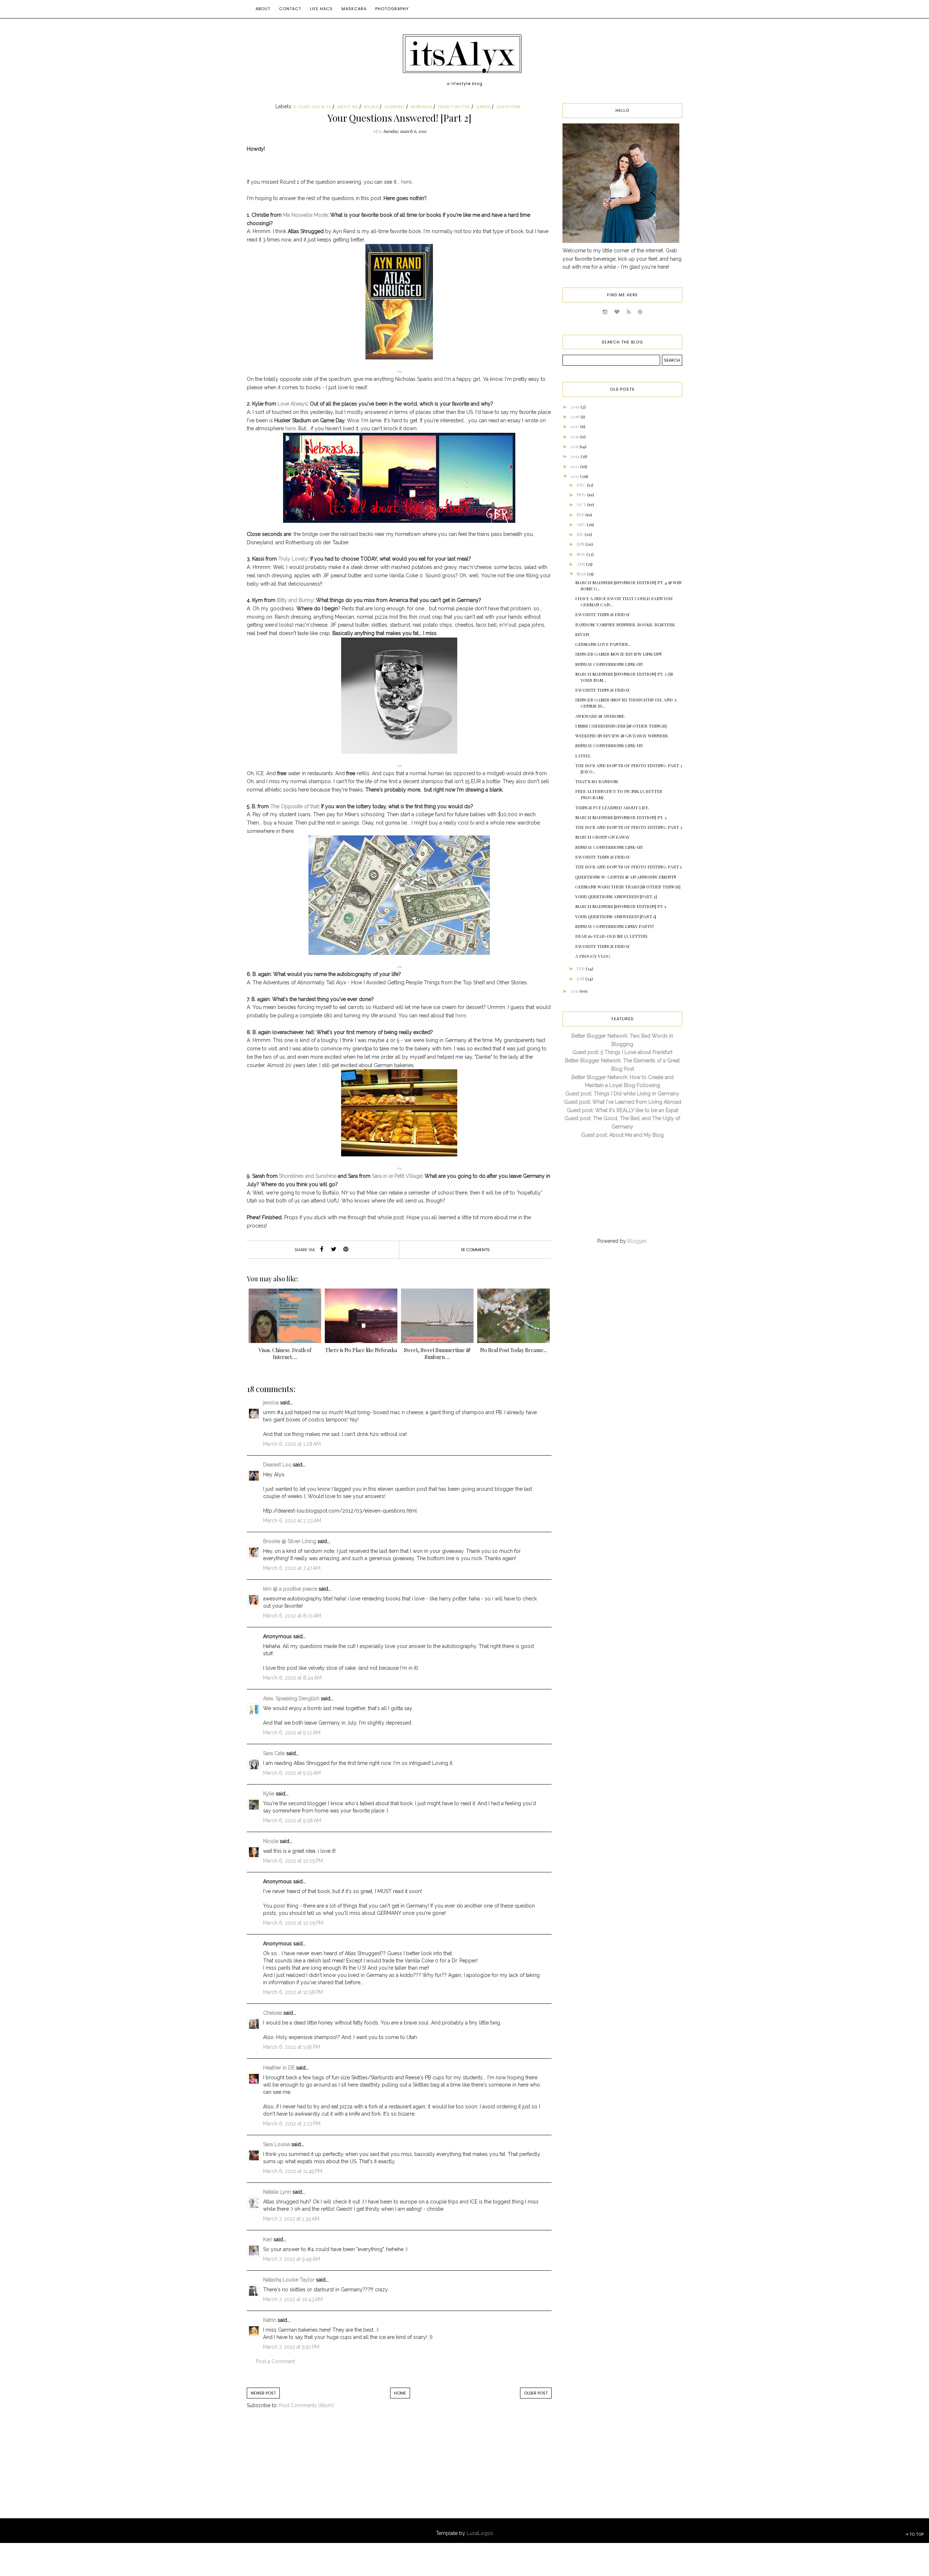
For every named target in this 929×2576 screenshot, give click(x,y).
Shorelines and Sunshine (308, 1176)
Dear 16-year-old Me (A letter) (611, 936)
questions (508, 107)
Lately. (583, 756)
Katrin (270, 2320)
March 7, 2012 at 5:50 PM (291, 2347)
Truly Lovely (293, 559)
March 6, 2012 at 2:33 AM (292, 1521)
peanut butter (454, 107)
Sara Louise (277, 2144)
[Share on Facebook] (322, 1250)
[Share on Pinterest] (346, 1250)
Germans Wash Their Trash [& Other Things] (628, 887)
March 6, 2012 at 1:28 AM (292, 1444)
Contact (290, 9)
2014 (576, 456)
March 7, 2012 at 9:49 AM (292, 2259)
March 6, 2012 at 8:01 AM (292, 1616)
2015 (575, 446)
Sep (581, 514)
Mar (582, 574)
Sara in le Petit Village (397, 1176)
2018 (576, 416)
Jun (581, 544)
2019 (576, 407)
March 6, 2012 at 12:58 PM (293, 1992)
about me (347, 107)
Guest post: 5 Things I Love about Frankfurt (622, 1052)
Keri (268, 2239)
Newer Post (263, 2393)
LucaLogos (480, 2533)
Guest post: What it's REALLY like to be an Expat (623, 1110)
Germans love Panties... (603, 644)
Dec (582, 485)
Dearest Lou (277, 1465)
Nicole (271, 1841)
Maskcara (354, 9)
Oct (582, 504)
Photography (392, 9)
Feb (581, 968)
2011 (575, 991)
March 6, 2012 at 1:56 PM (292, 2047)
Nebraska (421, 107)
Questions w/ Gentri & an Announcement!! (626, 877)
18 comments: (476, 1250)
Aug (582, 524)
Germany (395, 107)
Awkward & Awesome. (600, 716)
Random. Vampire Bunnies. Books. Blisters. (625, 624)
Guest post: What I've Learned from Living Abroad (623, 1102)
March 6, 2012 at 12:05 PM (293, 1861)
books (371, 107)
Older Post (536, 2393)
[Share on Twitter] (334, 1250)
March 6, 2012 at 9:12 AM (292, 1733)
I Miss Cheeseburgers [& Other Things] (621, 726)
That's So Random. (597, 781)
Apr (581, 564)
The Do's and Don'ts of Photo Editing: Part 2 (629, 827)
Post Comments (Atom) (306, 2405)
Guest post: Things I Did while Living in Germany (622, 1094)
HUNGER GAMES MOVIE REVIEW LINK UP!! (618, 654)
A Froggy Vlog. (593, 956)
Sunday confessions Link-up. (609, 664)
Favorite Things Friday (603, 614)
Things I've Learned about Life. (612, 807)
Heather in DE (279, 2068)
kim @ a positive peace (290, 1589)
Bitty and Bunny (295, 600)
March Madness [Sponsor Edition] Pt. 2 (621, 817)
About (263, 9)
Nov (582, 495)
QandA (483, 107)
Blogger (637, 1241)
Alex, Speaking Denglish (291, 1698)
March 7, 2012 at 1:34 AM (291, 2219)
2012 (575, 476)
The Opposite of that (294, 806)
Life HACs (321, 9)
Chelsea (273, 2013)
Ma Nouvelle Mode (305, 215)
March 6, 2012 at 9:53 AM (292, 1773)
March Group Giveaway (602, 837)
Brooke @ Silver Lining (290, 1541)
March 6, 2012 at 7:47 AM (292, 1568)
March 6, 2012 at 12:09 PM (293, 1923)
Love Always (292, 404)
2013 (575, 466)
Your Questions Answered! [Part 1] (616, 916)
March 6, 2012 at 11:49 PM (293, 2171)
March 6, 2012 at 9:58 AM (292, 1820)
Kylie (269, 1794)
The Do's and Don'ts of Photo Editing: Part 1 (628, 867)
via (399, 371)
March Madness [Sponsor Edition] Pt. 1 (621, 906)
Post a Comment (275, 2361)
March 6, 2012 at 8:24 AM (292, 1678)
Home (400, 2393)
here (406, 182)
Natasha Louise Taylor (289, 2280)
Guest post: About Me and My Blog (622, 1135)
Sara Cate (274, 1753)
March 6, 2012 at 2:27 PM (292, 2124)
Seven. (583, 634)
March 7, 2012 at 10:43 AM (293, 2299)
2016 (575, 436)
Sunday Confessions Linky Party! (614, 926)
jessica (271, 1403)
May (582, 554)
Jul (581, 534)
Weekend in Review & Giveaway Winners (621, 736)
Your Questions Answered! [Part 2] (616, 896)
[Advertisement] (307, 2471)
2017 (575, 426)
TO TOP (916, 2534)
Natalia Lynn (277, 2192)
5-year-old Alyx (312, 107)
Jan (581, 978)
